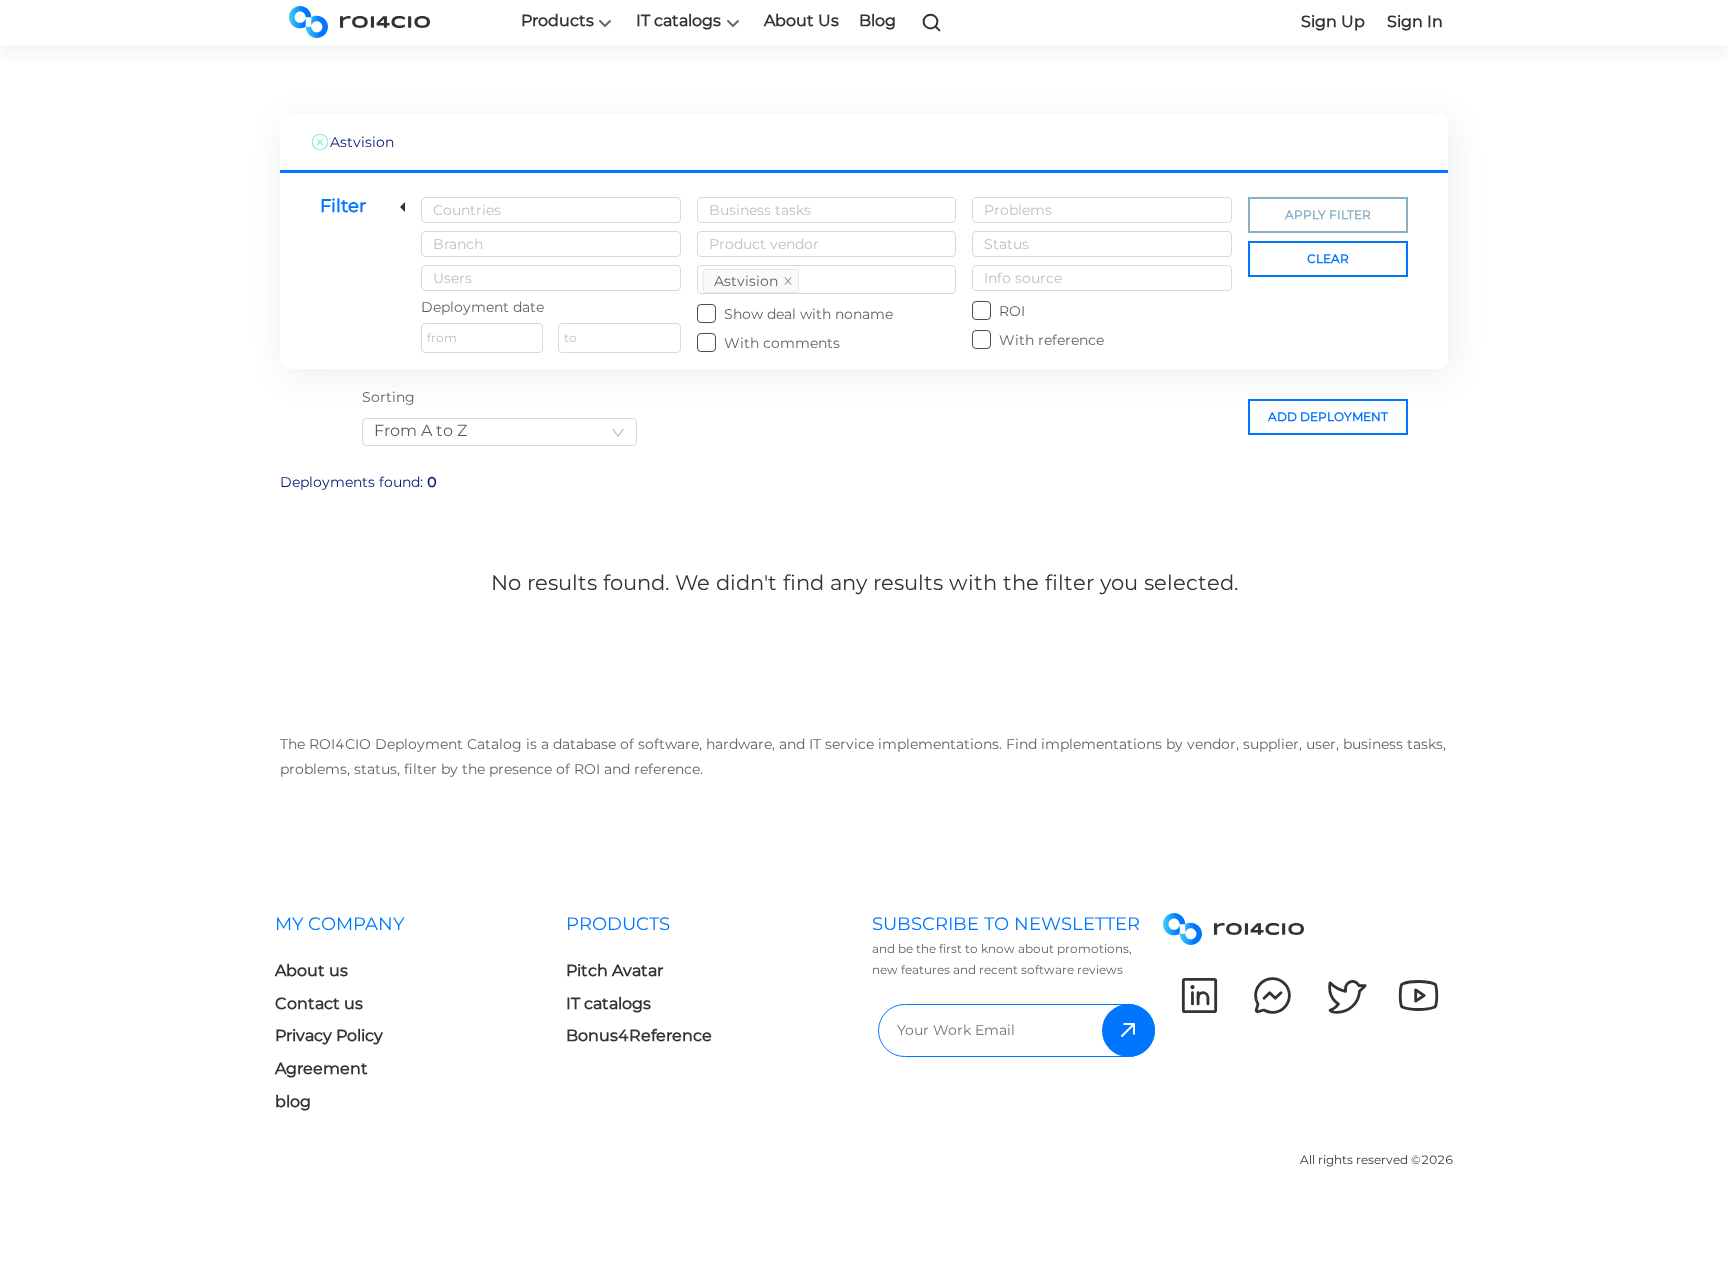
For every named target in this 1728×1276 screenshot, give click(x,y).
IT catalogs (678, 21)
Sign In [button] (1415, 21)
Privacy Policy (329, 1035)
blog (293, 1101)
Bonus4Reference (639, 1035)
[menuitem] (420, 1018)
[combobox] (551, 210)
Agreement (321, 1068)
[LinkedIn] (1199, 995)
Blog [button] (877, 20)
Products (557, 21)
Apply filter (1328, 214)
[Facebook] (1272, 995)
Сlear (1328, 258)
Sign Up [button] (1333, 21)
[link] (932, 22)
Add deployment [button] (1328, 416)
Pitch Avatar (614, 970)
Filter (343, 206)
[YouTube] (1418, 995)
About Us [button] (801, 20)
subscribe (1128, 1030)
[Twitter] (1345, 995)
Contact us (319, 1003)
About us (311, 970)
